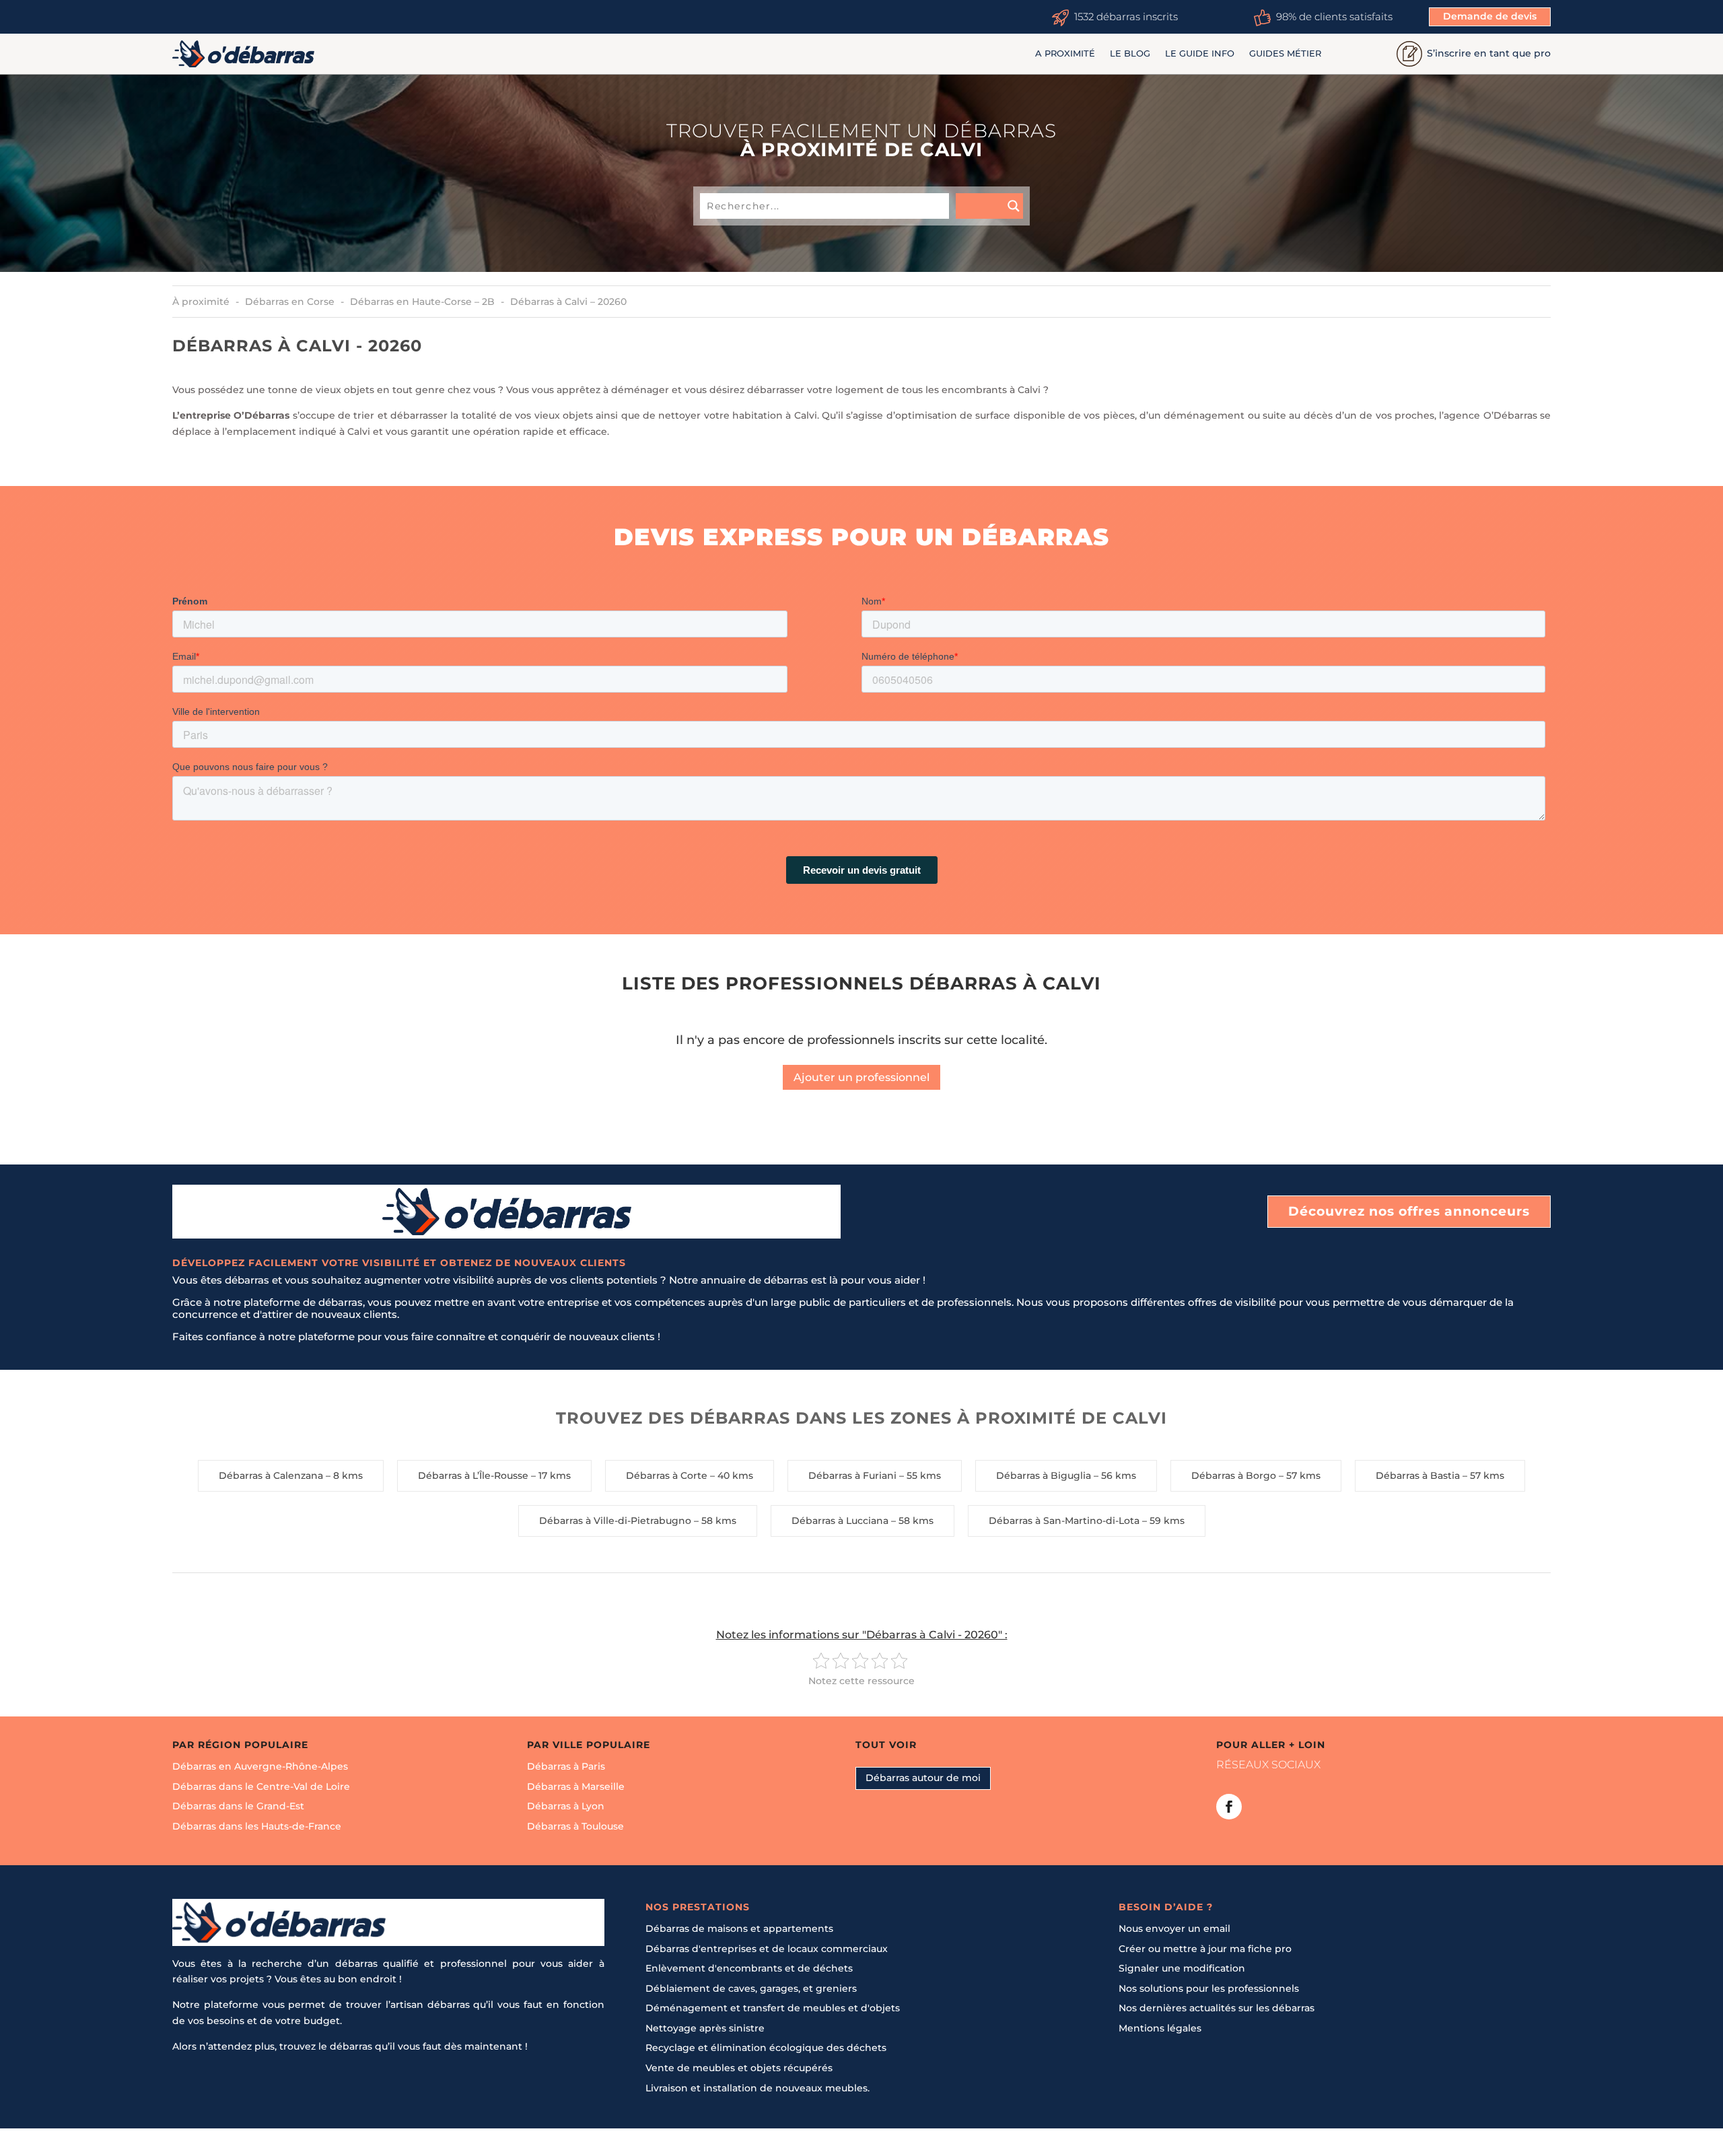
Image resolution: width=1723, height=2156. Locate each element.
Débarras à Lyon (566, 1806)
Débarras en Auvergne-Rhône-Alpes (260, 1766)
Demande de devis (1490, 16)
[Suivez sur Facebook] (1229, 1806)
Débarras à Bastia (1418, 1475)
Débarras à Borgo (1234, 1475)
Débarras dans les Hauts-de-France (257, 1826)
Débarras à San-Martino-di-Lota (1064, 1521)
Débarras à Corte (667, 1475)
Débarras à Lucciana (840, 1521)
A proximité (1065, 54)
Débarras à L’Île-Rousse (473, 1475)
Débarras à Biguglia (1044, 1475)
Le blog (1130, 54)
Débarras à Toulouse (575, 1826)
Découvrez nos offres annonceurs (1409, 1211)
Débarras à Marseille (576, 1786)
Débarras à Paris (566, 1766)
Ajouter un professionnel (861, 1077)
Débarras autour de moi (923, 1778)
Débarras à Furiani (852, 1475)
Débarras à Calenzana (271, 1475)
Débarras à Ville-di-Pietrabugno (615, 1521)
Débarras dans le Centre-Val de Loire (261, 1786)
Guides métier (1285, 54)
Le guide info (1200, 54)
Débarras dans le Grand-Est (238, 1806)
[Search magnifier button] (989, 206)
